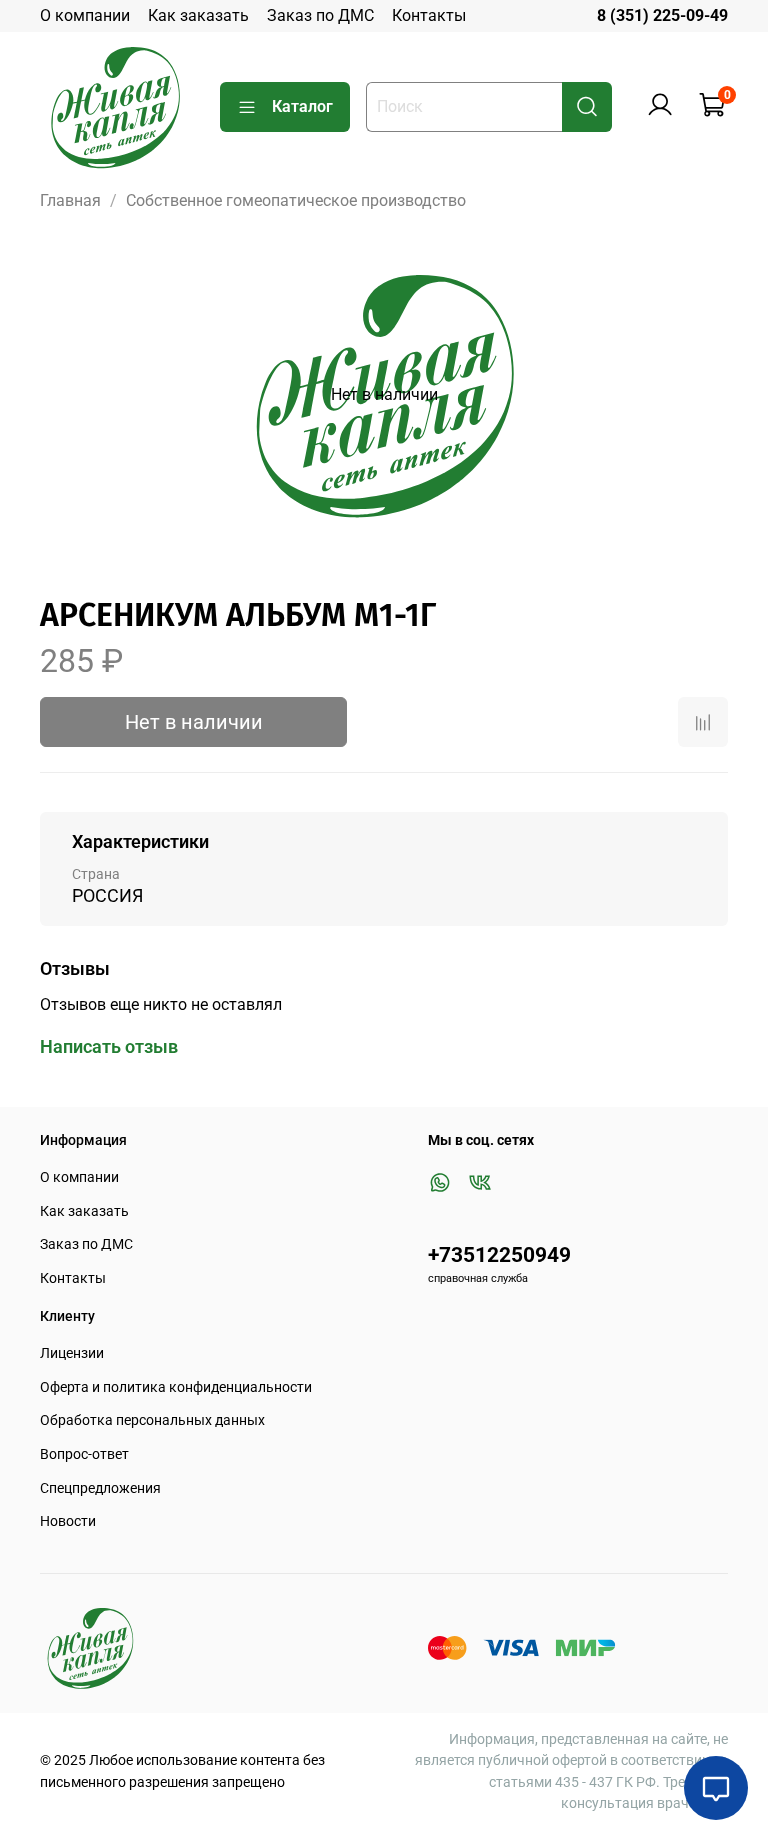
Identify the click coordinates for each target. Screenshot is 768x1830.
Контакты (429, 15)
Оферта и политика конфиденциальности (176, 1387)
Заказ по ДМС (320, 15)
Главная (70, 200)
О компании (85, 15)
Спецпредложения (100, 1488)
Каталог (302, 106)
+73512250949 (499, 1255)
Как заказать (198, 15)
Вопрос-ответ (84, 1454)
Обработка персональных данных (152, 1420)
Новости (68, 1521)
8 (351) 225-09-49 (662, 15)
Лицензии (72, 1353)
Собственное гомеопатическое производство (296, 200)
